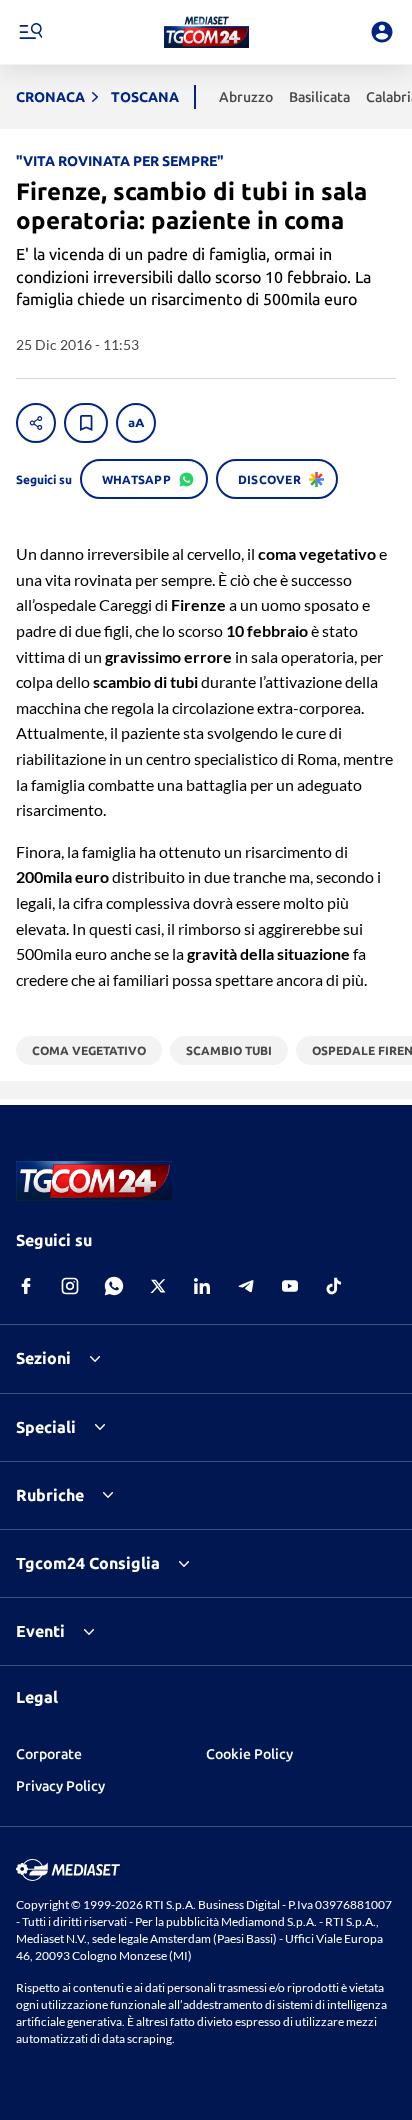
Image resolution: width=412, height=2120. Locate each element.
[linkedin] (202, 1286)
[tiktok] (334, 1286)
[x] (158, 1286)
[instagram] (70, 1286)
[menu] (30, 32)
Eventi (40, 1631)
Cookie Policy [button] (249, 1754)
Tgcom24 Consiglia (88, 1563)
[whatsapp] (114, 1286)
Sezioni (43, 1358)
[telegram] (246, 1286)
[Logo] (206, 32)
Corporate (49, 1754)
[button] (206, 32)
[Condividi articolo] (36, 423)
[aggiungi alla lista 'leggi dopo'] (86, 423)
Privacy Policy (60, 1786)
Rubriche (50, 1495)
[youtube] (290, 1286)
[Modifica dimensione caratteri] (136, 423)
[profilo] (382, 32)
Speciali (46, 1427)
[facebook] (26, 1286)
